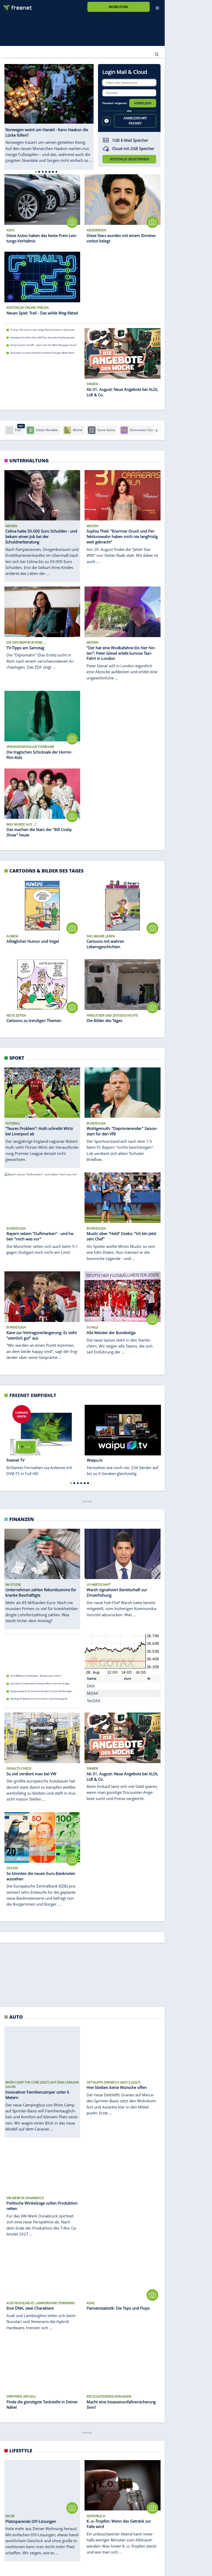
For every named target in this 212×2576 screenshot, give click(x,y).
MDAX (93, 1693)
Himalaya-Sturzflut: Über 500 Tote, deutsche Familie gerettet (43, 337)
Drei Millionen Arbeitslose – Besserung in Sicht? (36, 1676)
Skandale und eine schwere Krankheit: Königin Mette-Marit (42, 353)
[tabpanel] (49, 117)
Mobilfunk (119, 7)
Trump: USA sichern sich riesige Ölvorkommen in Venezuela (42, 330)
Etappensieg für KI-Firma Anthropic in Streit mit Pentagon (41, 1691)
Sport (17, 1058)
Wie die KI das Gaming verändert (28, 2183)
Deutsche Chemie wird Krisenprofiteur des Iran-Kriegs (40, 1683)
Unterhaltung (29, 460)
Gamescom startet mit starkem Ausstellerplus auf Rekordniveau (45, 2190)
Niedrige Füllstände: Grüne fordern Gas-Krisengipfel (39, 1699)
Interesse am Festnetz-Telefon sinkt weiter (33, 2206)
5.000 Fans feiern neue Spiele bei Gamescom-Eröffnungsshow (44, 2198)
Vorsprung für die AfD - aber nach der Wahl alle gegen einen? (44, 345)
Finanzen (22, 1519)
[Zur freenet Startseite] (16, 6)
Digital (18, 1963)
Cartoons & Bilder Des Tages (46, 871)
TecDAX (94, 1700)
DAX (91, 1686)
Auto (16, 2346)
